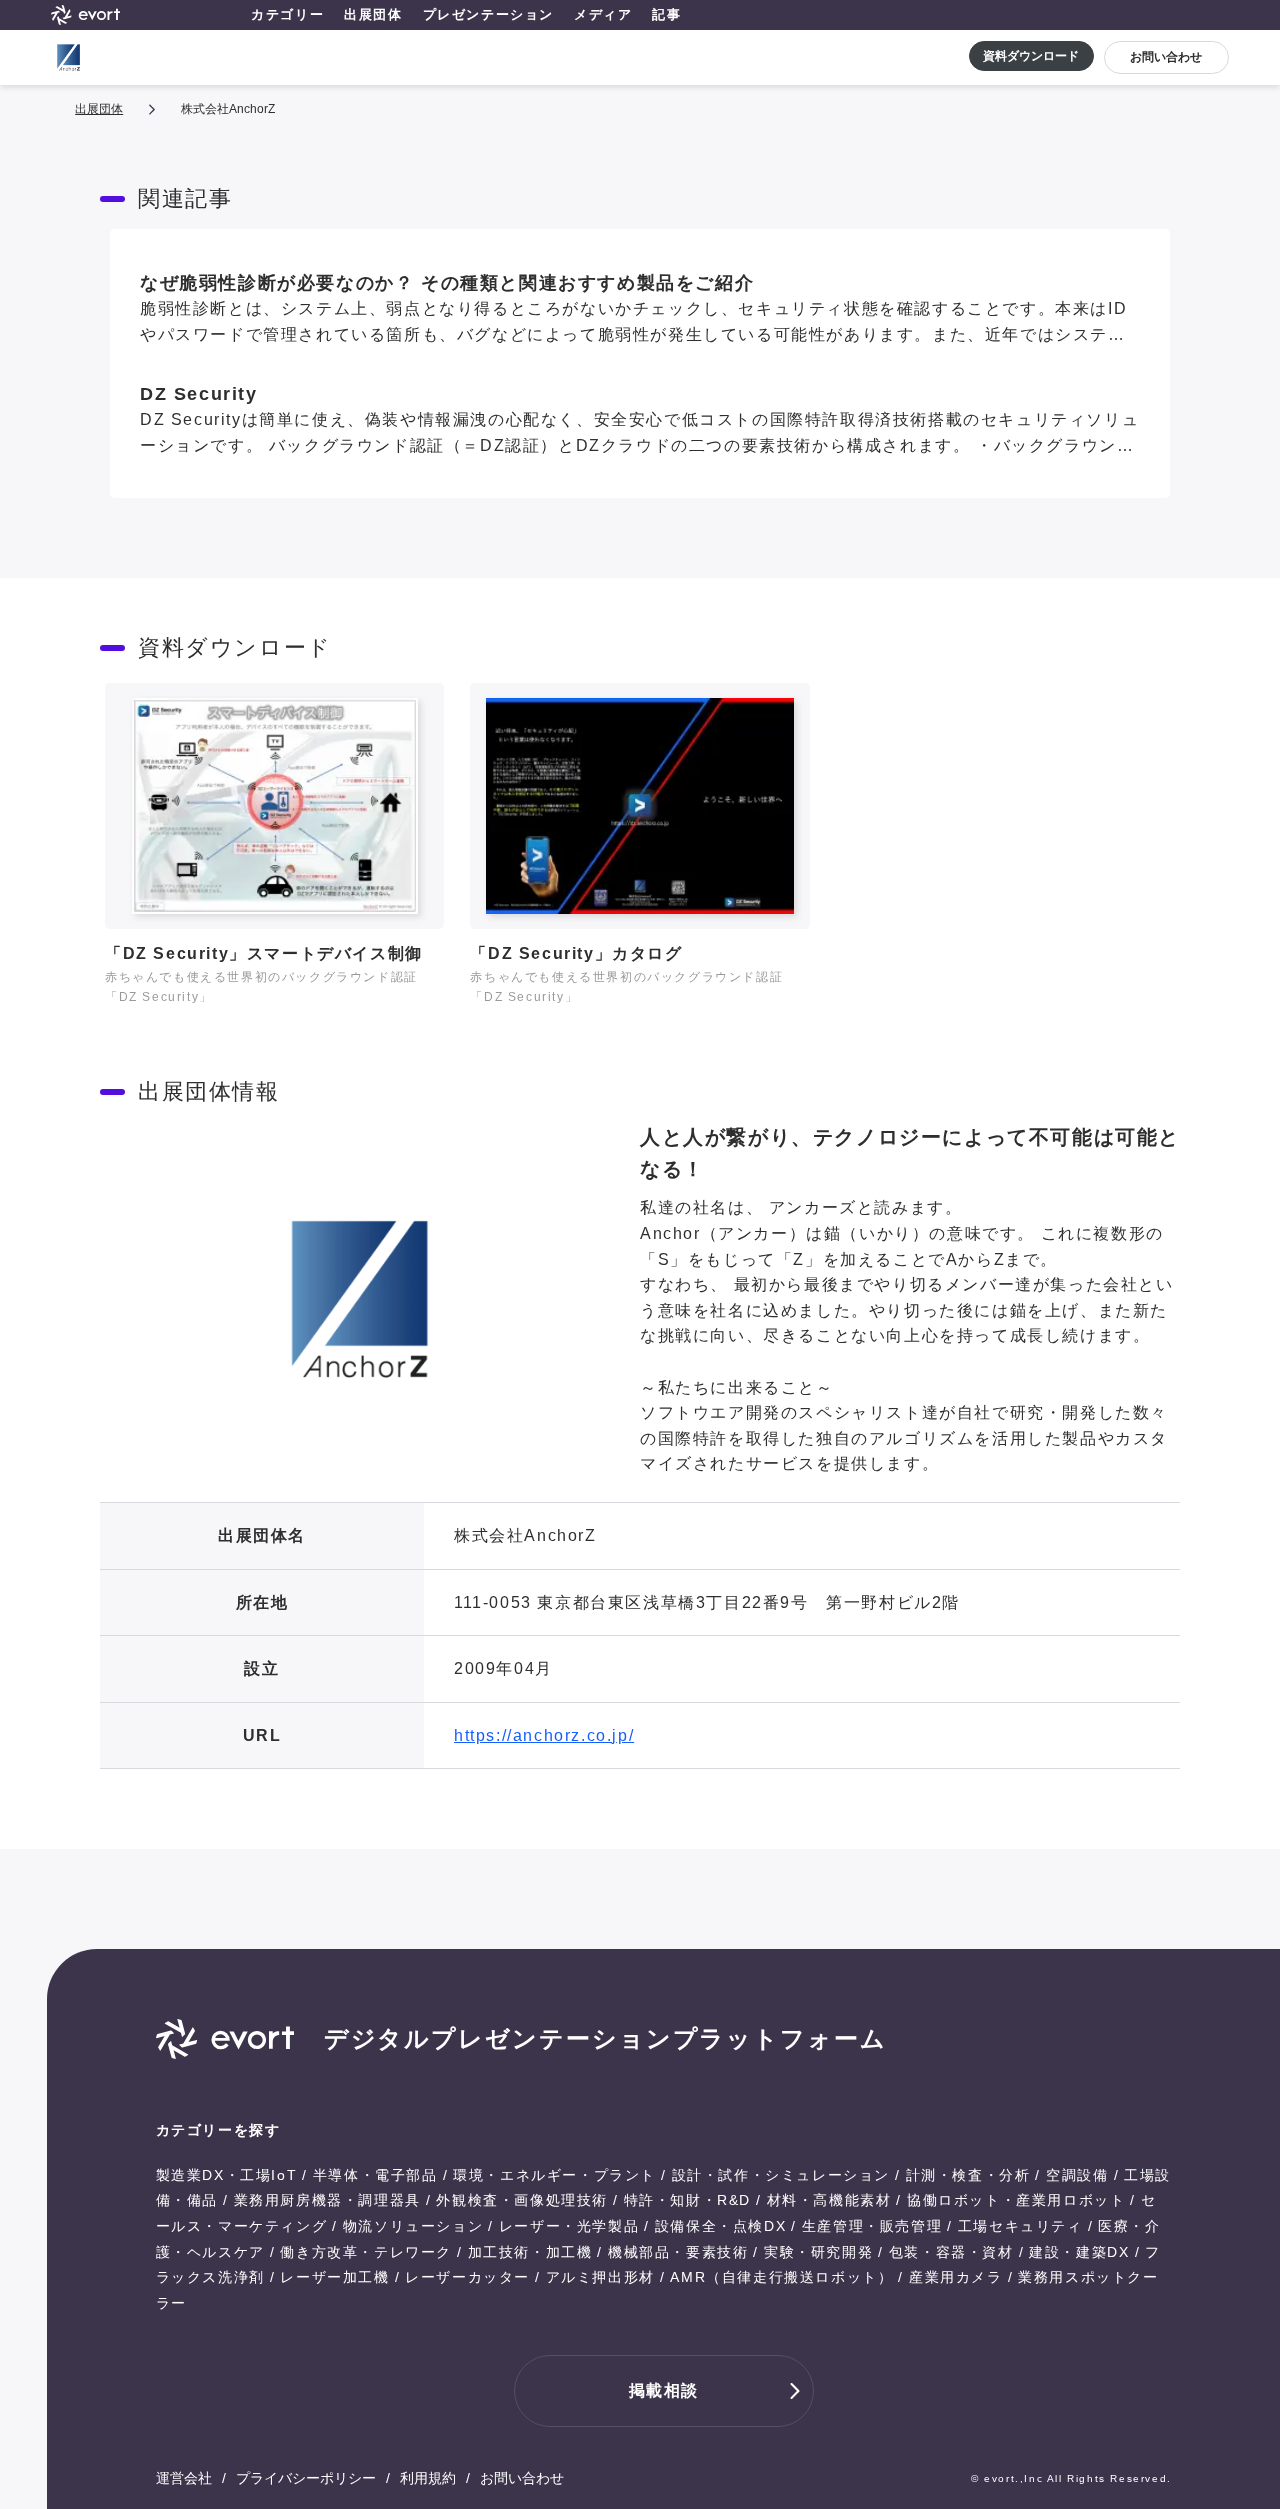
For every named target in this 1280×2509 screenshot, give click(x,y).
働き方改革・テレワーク (366, 2252)
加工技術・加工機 (530, 2252)
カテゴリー (287, 15)
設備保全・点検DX (720, 2226)
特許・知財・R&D (687, 2200)
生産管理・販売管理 (872, 2226)
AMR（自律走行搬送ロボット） (781, 2277)
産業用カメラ (956, 2277)
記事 (666, 15)
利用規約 (428, 2478)
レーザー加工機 (334, 2277)
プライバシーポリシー (306, 2478)
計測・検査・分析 (968, 2175)
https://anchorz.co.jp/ (544, 1735)
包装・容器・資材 (951, 2252)
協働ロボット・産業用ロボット (1016, 2200)
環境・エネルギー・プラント (554, 2175)
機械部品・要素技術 (678, 2252)
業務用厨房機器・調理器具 (327, 2200)
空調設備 (1077, 2175)
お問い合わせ (1166, 57)
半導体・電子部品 (375, 2175)
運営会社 (184, 2478)
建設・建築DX (1079, 2252)
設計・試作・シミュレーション (781, 2175)
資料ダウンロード (1031, 56)
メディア (603, 15)
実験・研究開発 (818, 2252)
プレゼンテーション (488, 15)
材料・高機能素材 (829, 2200)
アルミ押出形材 (600, 2277)
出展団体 (373, 15)
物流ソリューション (413, 2226)
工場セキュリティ (1020, 2226)
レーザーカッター (467, 2277)
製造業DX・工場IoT (227, 2175)
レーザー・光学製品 (569, 2226)
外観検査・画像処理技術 (522, 2200)
